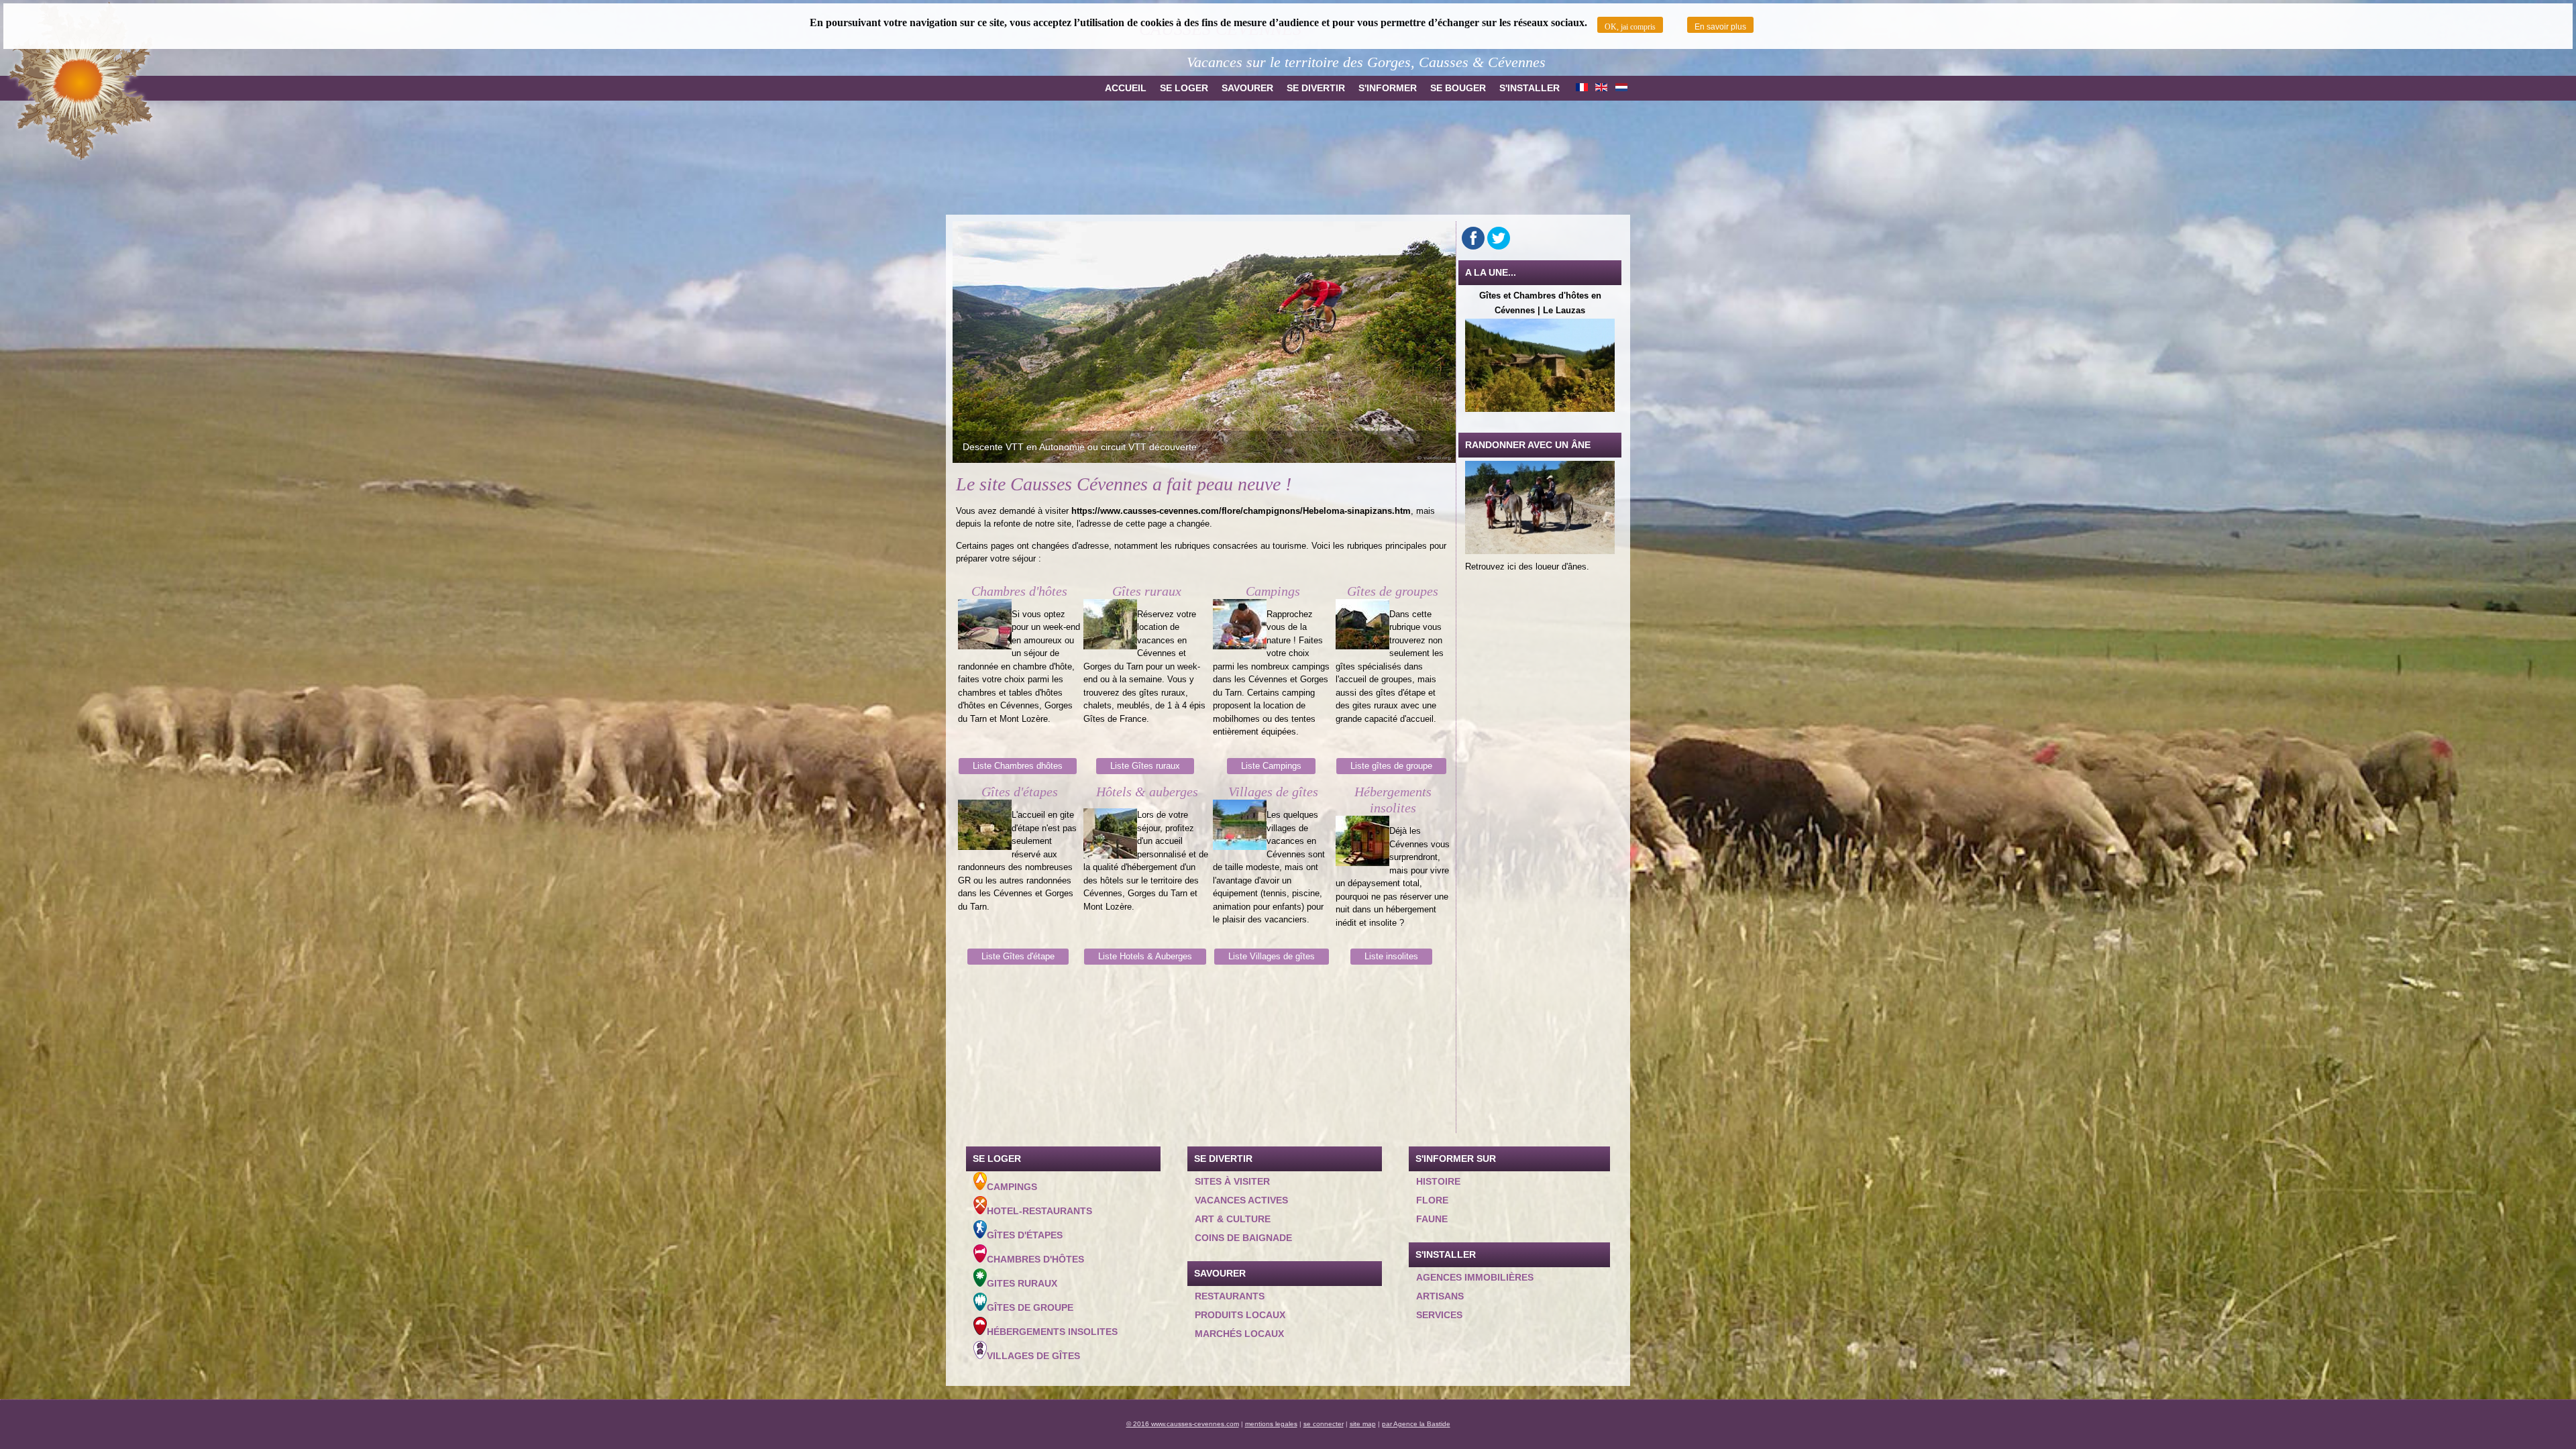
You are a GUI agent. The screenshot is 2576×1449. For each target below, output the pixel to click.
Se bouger (1458, 88)
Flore (1432, 1200)
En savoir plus (1720, 27)
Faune (1432, 1219)
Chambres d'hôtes (1035, 1259)
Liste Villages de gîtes (1272, 956)
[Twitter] (1499, 238)
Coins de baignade (1243, 1238)
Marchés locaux (1239, 1334)
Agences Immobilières (1475, 1277)
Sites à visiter (1232, 1181)
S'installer (1529, 88)
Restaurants (1230, 1296)
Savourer (1247, 88)
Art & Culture (1233, 1219)
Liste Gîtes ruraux (1145, 766)
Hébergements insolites (1052, 1332)
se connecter (1324, 1424)
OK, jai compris (1630, 27)
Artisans (1440, 1296)
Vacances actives (1241, 1200)
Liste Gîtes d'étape (1018, 956)
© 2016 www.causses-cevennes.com (1183, 1424)
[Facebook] (1473, 238)
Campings (1012, 1187)
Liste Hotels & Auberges (1145, 956)
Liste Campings (1271, 766)
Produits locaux (1240, 1315)
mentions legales (1271, 1424)
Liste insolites (1391, 956)
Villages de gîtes (1033, 1356)
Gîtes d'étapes (1025, 1235)
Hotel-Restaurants (1039, 1211)
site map (1363, 1424)
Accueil (1126, 88)
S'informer (1388, 88)
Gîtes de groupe (1030, 1307)
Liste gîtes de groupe (1391, 766)
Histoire (1438, 1181)
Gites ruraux (1022, 1283)
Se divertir (1316, 88)
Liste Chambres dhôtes (1018, 766)
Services (1439, 1315)
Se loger (1184, 88)
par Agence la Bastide (1416, 1424)
